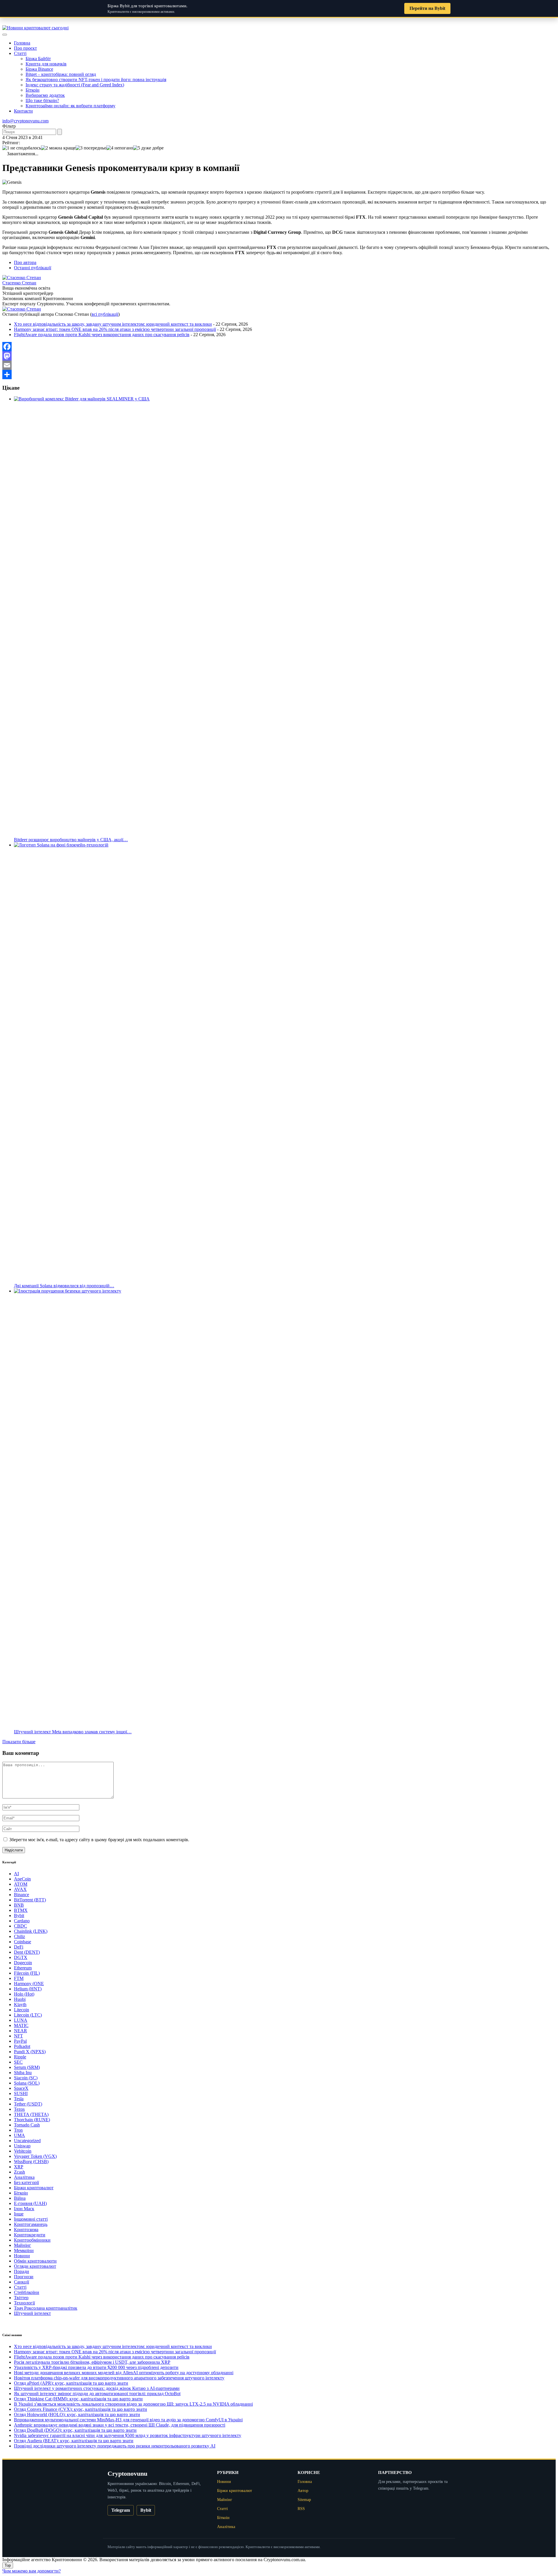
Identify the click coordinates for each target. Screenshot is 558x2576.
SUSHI (21, 2093)
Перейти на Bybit (427, 8)
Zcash (19, 2172)
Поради (22, 2271)
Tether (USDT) (28, 2104)
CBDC (20, 1926)
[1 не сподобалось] (22, 148)
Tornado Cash (27, 2125)
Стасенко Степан (19, 283)
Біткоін (33, 90)
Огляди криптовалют (35, 2266)
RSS (301, 2509)
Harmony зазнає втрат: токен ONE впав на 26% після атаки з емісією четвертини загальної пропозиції (115, 329)
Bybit (19, 1915)
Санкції (22, 2282)
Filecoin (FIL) (27, 1973)
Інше (19, 2214)
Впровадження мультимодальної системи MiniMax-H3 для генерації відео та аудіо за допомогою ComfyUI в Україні (128, 2420)
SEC (18, 2062)
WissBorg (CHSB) (31, 2161)
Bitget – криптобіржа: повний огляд (61, 74)
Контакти (23, 111)
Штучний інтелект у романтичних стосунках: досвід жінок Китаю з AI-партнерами (97, 2388)
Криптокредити (30, 2235)
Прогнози (24, 2277)
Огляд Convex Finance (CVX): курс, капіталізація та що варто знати (81, 2409)
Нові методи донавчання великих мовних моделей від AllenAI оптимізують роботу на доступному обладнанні (124, 2373)
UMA (19, 2135)
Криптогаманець (31, 2224)
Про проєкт (25, 48)
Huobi (20, 1999)
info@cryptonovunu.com (25, 121)
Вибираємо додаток (45, 95)
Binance (22, 1895)
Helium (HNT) (28, 1989)
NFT (18, 2036)
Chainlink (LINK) (31, 1931)
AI (16, 1874)
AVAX (20, 1889)
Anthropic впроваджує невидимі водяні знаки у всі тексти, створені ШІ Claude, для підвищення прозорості (120, 2425)
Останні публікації (33, 268)
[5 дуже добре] (148, 148)
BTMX (21, 1910)
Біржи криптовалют (34, 2188)
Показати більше (19, 1742)
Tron (18, 2130)
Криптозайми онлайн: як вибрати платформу (70, 106)
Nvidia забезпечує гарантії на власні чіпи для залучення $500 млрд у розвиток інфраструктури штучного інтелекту (128, 2435)
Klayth (20, 2004)
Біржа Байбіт (38, 59)
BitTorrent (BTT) (30, 1900)
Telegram (121, 2510)
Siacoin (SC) (26, 2078)
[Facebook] (279, 347)
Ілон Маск (24, 2209)
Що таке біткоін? (42, 100)
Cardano (22, 1921)
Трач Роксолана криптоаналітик (46, 2308)
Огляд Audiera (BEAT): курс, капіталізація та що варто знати (74, 2441)
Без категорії (26, 2182)
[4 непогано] (120, 148)
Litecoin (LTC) (28, 2015)
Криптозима (26, 2230)
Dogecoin (23, 1963)
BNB (19, 1905)
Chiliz (19, 1936)
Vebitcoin (23, 2151)
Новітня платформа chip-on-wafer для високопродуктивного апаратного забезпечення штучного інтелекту (119, 2378)
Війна (20, 2198)
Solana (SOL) (27, 2083)
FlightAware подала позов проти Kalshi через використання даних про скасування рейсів (102, 335)
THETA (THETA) (31, 2114)
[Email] (279, 365)
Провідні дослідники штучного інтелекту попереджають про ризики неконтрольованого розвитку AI (115, 2446)
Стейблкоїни (27, 2292)
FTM (19, 1978)
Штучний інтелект (32, 2313)
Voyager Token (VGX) (35, 2156)
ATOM (21, 1884)
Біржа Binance (39, 69)
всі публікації (105, 314)
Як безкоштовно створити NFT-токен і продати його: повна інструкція (96, 80)
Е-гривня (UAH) (30, 2203)
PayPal (20, 2041)
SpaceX (21, 2088)
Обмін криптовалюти (35, 2261)
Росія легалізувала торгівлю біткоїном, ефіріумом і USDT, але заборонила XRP (92, 2362)
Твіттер (21, 2298)
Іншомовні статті (31, 2219)
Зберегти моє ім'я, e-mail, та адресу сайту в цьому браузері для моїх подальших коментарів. (99, 1840)
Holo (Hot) (24, 1994)
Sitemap (304, 2500)
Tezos (19, 2109)
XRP (19, 2167)
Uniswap (22, 2146)
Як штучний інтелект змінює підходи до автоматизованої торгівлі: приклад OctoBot (97, 2394)
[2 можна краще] (58, 148)
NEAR (20, 2031)
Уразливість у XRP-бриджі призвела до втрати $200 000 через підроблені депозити (96, 2367)
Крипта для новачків (46, 64)
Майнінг (23, 2245)
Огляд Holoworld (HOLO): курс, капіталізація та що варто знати (77, 2414)
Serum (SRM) (27, 2067)
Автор (303, 2491)
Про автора (25, 262)
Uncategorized (27, 2141)
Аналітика (24, 2177)
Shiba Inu (23, 2073)
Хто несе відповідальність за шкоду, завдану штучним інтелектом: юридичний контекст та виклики (113, 324)
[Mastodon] (279, 356)
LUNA (21, 2020)
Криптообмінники (32, 2240)
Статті (20, 53)
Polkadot (22, 2046)
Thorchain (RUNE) (32, 2120)
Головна (22, 43)
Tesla (19, 2099)
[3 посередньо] (91, 148)
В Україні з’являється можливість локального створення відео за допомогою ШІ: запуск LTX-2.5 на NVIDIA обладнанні (133, 2404)
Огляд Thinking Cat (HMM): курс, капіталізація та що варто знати (78, 2399)
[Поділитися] (279, 375)
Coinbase (23, 1942)
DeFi (19, 1947)
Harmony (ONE (29, 1984)
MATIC (21, 2025)
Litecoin (22, 2010)
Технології (24, 2303)
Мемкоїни (24, 2250)
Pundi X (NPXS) (30, 2052)
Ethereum (23, 1968)
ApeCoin (22, 1879)
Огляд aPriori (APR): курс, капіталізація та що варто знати (71, 2383)
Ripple (20, 2057)
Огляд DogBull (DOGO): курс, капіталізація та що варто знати (75, 2430)
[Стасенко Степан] (22, 278)
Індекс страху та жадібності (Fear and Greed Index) (75, 85)
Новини (22, 2256)
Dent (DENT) (27, 1952)
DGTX (21, 1957)
